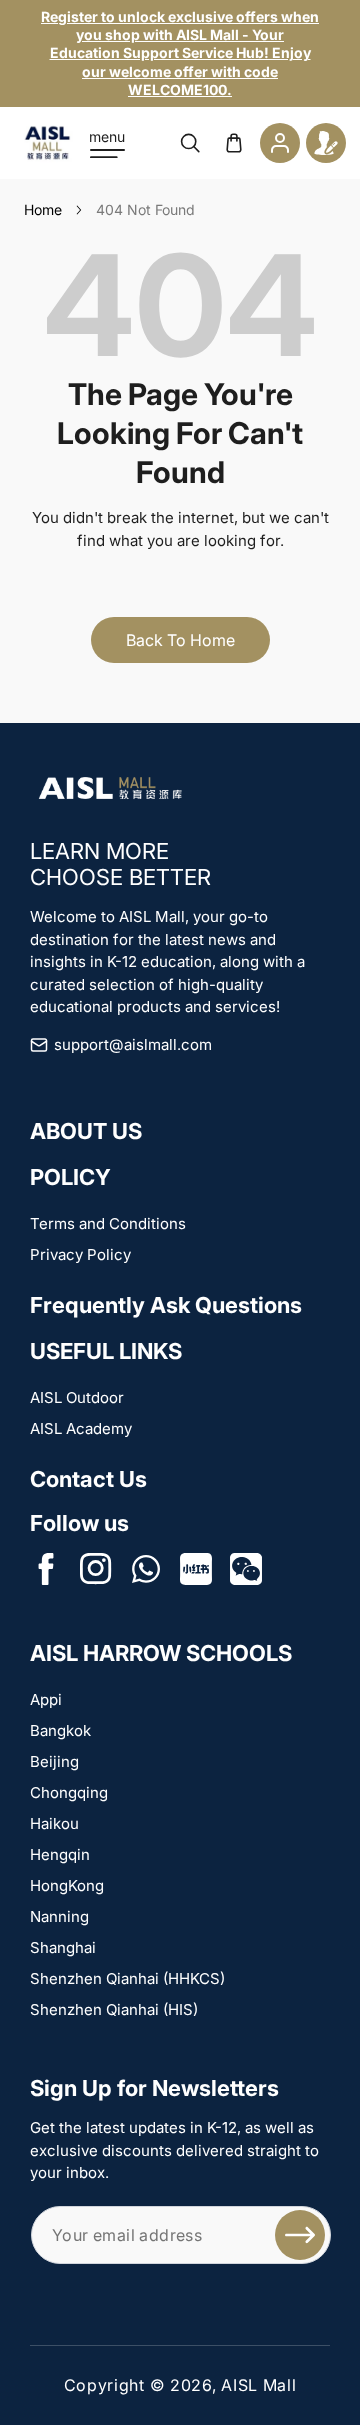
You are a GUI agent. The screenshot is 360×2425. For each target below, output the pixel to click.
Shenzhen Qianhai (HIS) (114, 2009)
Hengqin (60, 1854)
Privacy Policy (80, 1254)
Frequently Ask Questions (166, 1305)
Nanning (59, 1916)
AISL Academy (81, 1428)
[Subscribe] (300, 2235)
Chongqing (69, 1792)
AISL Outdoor (77, 1397)
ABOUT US (86, 1131)
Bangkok (60, 1730)
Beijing (54, 1761)
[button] (107, 143)
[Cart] (234, 143)
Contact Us (88, 1479)
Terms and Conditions (108, 1223)
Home (43, 209)
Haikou (54, 1823)
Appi (46, 1699)
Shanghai (63, 1947)
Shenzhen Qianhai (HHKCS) (127, 1978)
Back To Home (180, 640)
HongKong (67, 1885)
